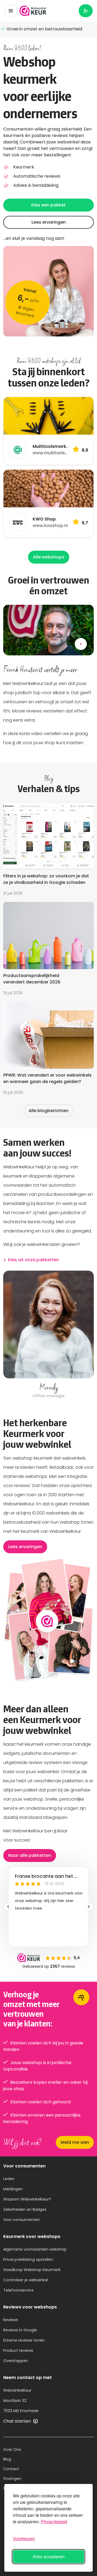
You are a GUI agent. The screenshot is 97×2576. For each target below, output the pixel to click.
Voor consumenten (22, 2220)
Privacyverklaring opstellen (28, 2259)
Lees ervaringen (49, 222)
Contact (11, 2469)
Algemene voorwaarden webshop (35, 2249)
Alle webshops (49, 557)
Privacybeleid (54, 2521)
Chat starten (18, 2421)
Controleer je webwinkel (26, 2280)
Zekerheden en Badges (25, 2209)
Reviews (11, 2320)
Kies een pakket (48, 205)
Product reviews (18, 2350)
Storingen (12, 2479)
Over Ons (12, 2450)
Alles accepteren (49, 2556)
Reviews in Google (20, 2330)
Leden (9, 2179)
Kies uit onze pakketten (34, 1260)
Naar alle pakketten (30, 1855)
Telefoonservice (18, 2290)
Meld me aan (75, 2142)
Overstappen (16, 2361)
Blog (7, 2459)
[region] (48, 1335)
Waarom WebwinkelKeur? (27, 2199)
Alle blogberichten (48, 1111)
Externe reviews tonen (24, 2340)
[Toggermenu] (11, 11)
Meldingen (13, 2189)
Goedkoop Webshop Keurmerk (32, 2270)
